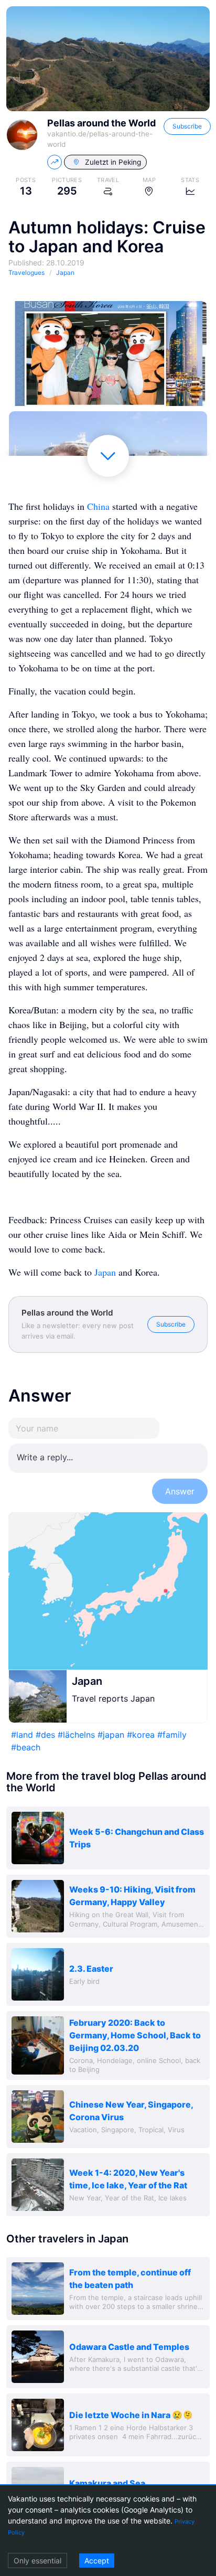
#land (22, 1735)
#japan (111, 1735)
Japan (105, 1272)
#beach (26, 1747)
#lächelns (76, 1735)
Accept (97, 2561)
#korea (141, 1735)
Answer (180, 1491)
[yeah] (108, 354)
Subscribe (187, 126)
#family (172, 1735)
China (98, 506)
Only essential (37, 2561)
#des (45, 1735)
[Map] (108, 1591)
